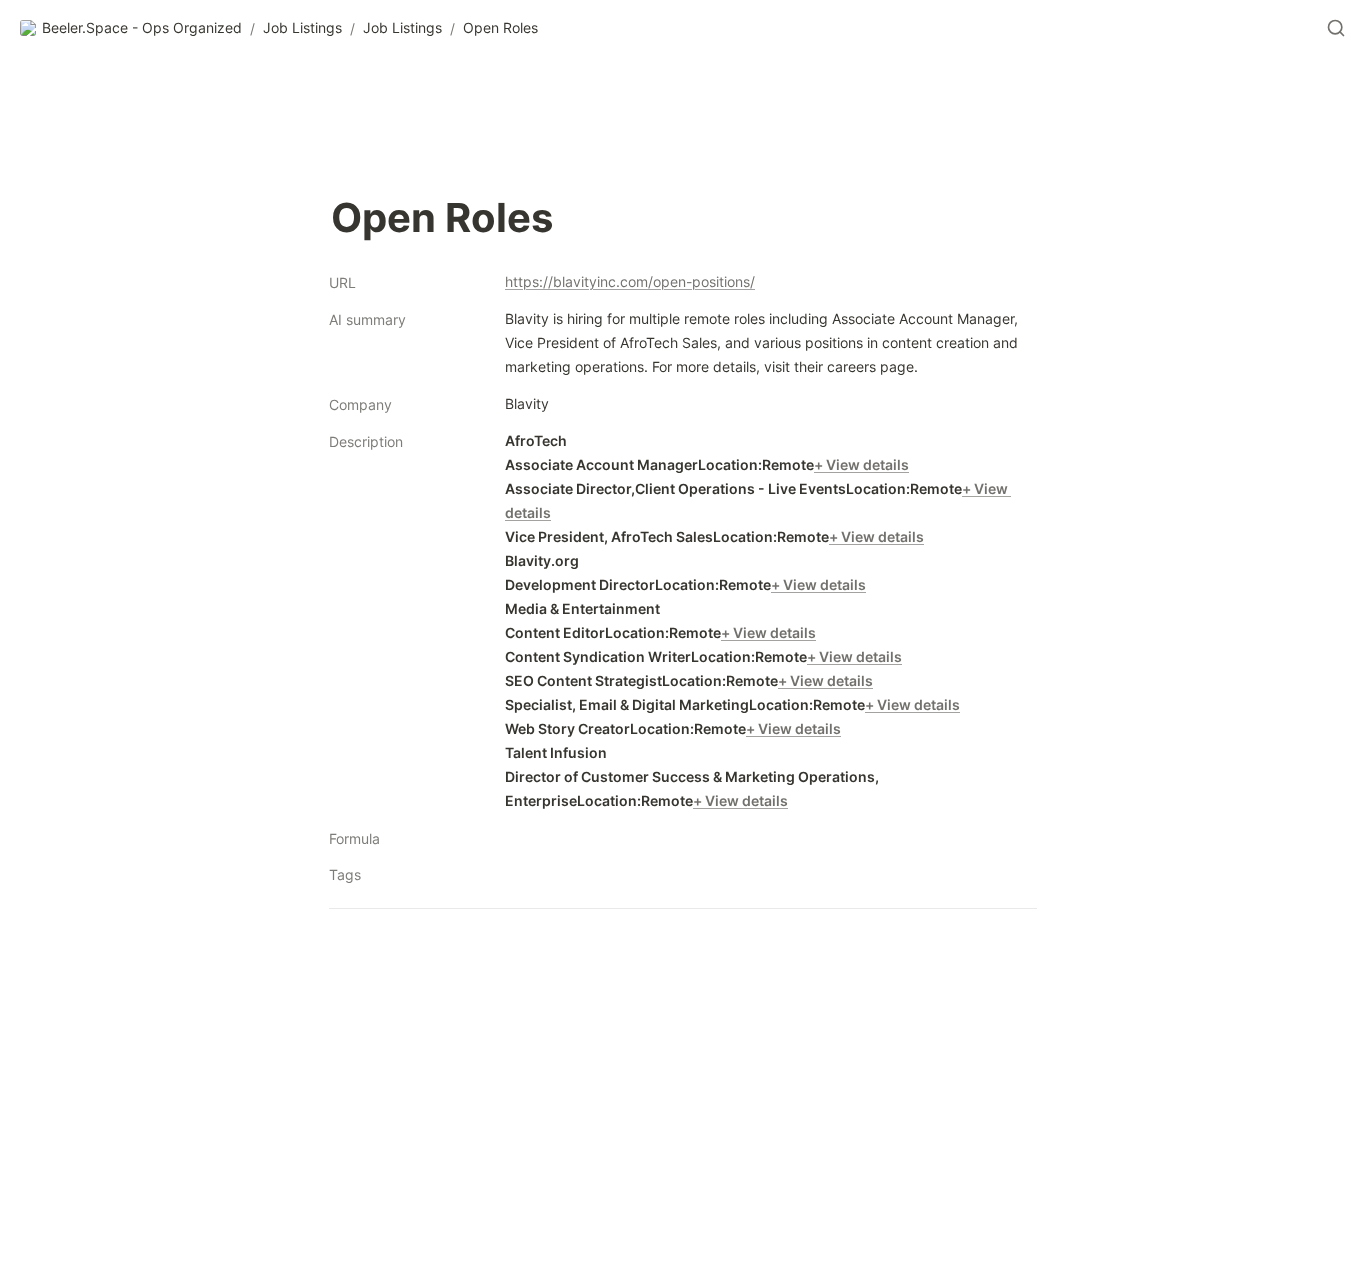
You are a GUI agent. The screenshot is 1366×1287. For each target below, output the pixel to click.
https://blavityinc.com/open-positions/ (630, 281)
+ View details (861, 464)
